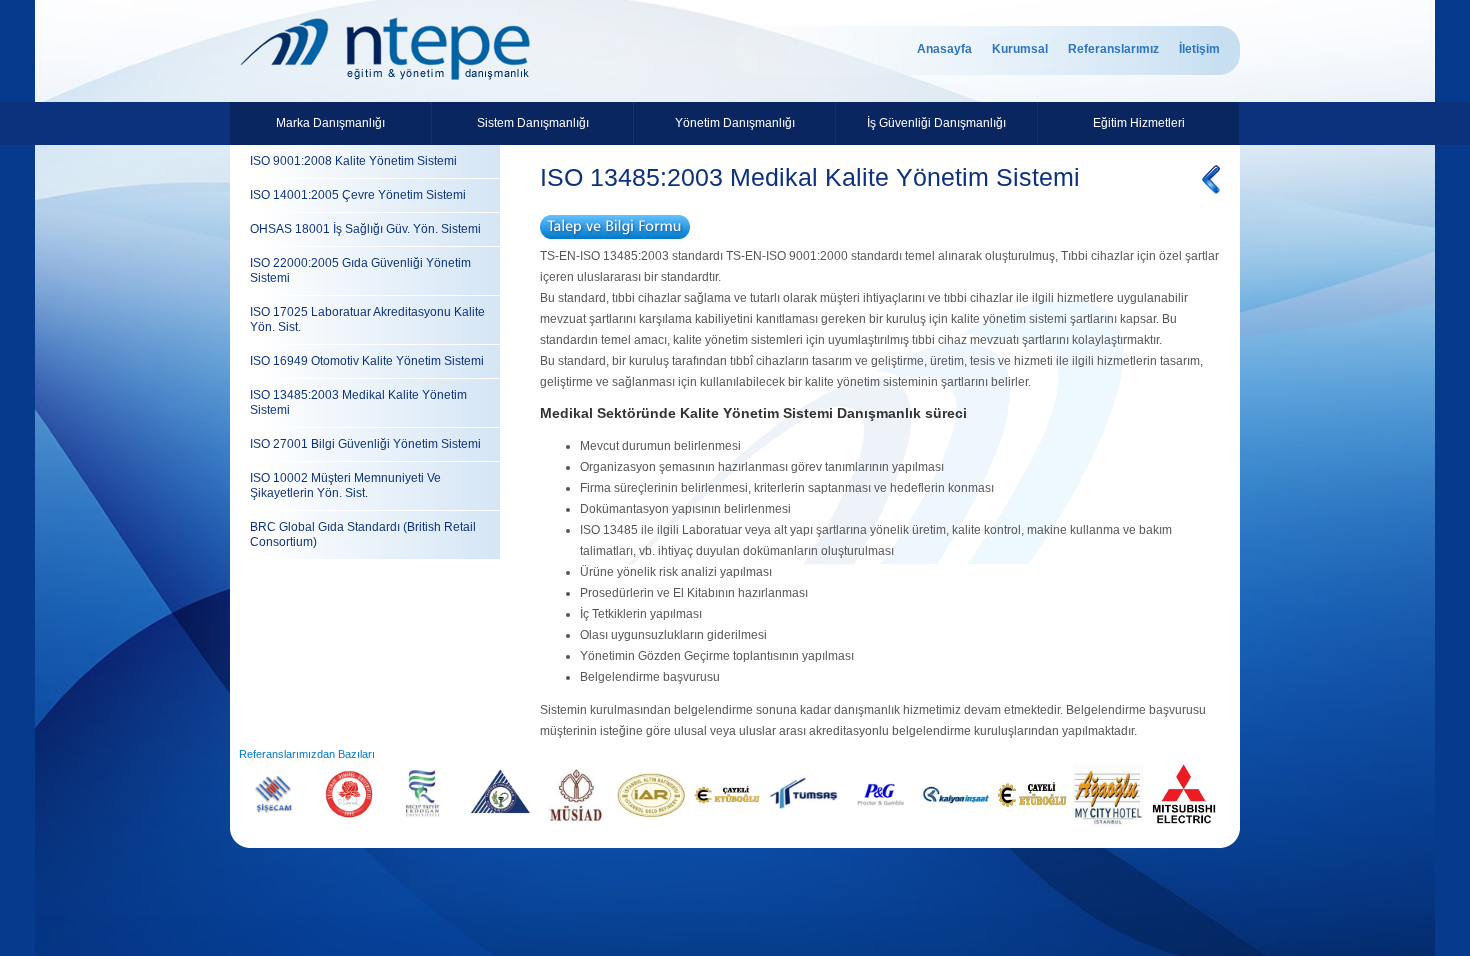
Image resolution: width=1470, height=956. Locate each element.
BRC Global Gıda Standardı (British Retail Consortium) (363, 534)
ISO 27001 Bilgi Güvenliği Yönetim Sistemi (365, 444)
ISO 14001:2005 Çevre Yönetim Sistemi (358, 195)
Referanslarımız (1113, 49)
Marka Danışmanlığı (330, 123)
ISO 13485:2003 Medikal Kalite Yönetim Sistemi (358, 402)
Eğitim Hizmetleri (1139, 123)
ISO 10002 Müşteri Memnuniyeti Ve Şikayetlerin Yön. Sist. (345, 485)
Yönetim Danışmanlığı (735, 123)
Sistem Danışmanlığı (533, 123)
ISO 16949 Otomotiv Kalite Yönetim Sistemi (367, 361)
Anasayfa (944, 49)
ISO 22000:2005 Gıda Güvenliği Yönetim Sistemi (360, 270)
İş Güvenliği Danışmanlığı (936, 123)
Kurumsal (1020, 49)
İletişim (1199, 49)
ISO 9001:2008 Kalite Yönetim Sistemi (353, 161)
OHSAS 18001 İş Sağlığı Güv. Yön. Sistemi (365, 229)
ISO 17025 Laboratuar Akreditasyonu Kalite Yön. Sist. (367, 319)
